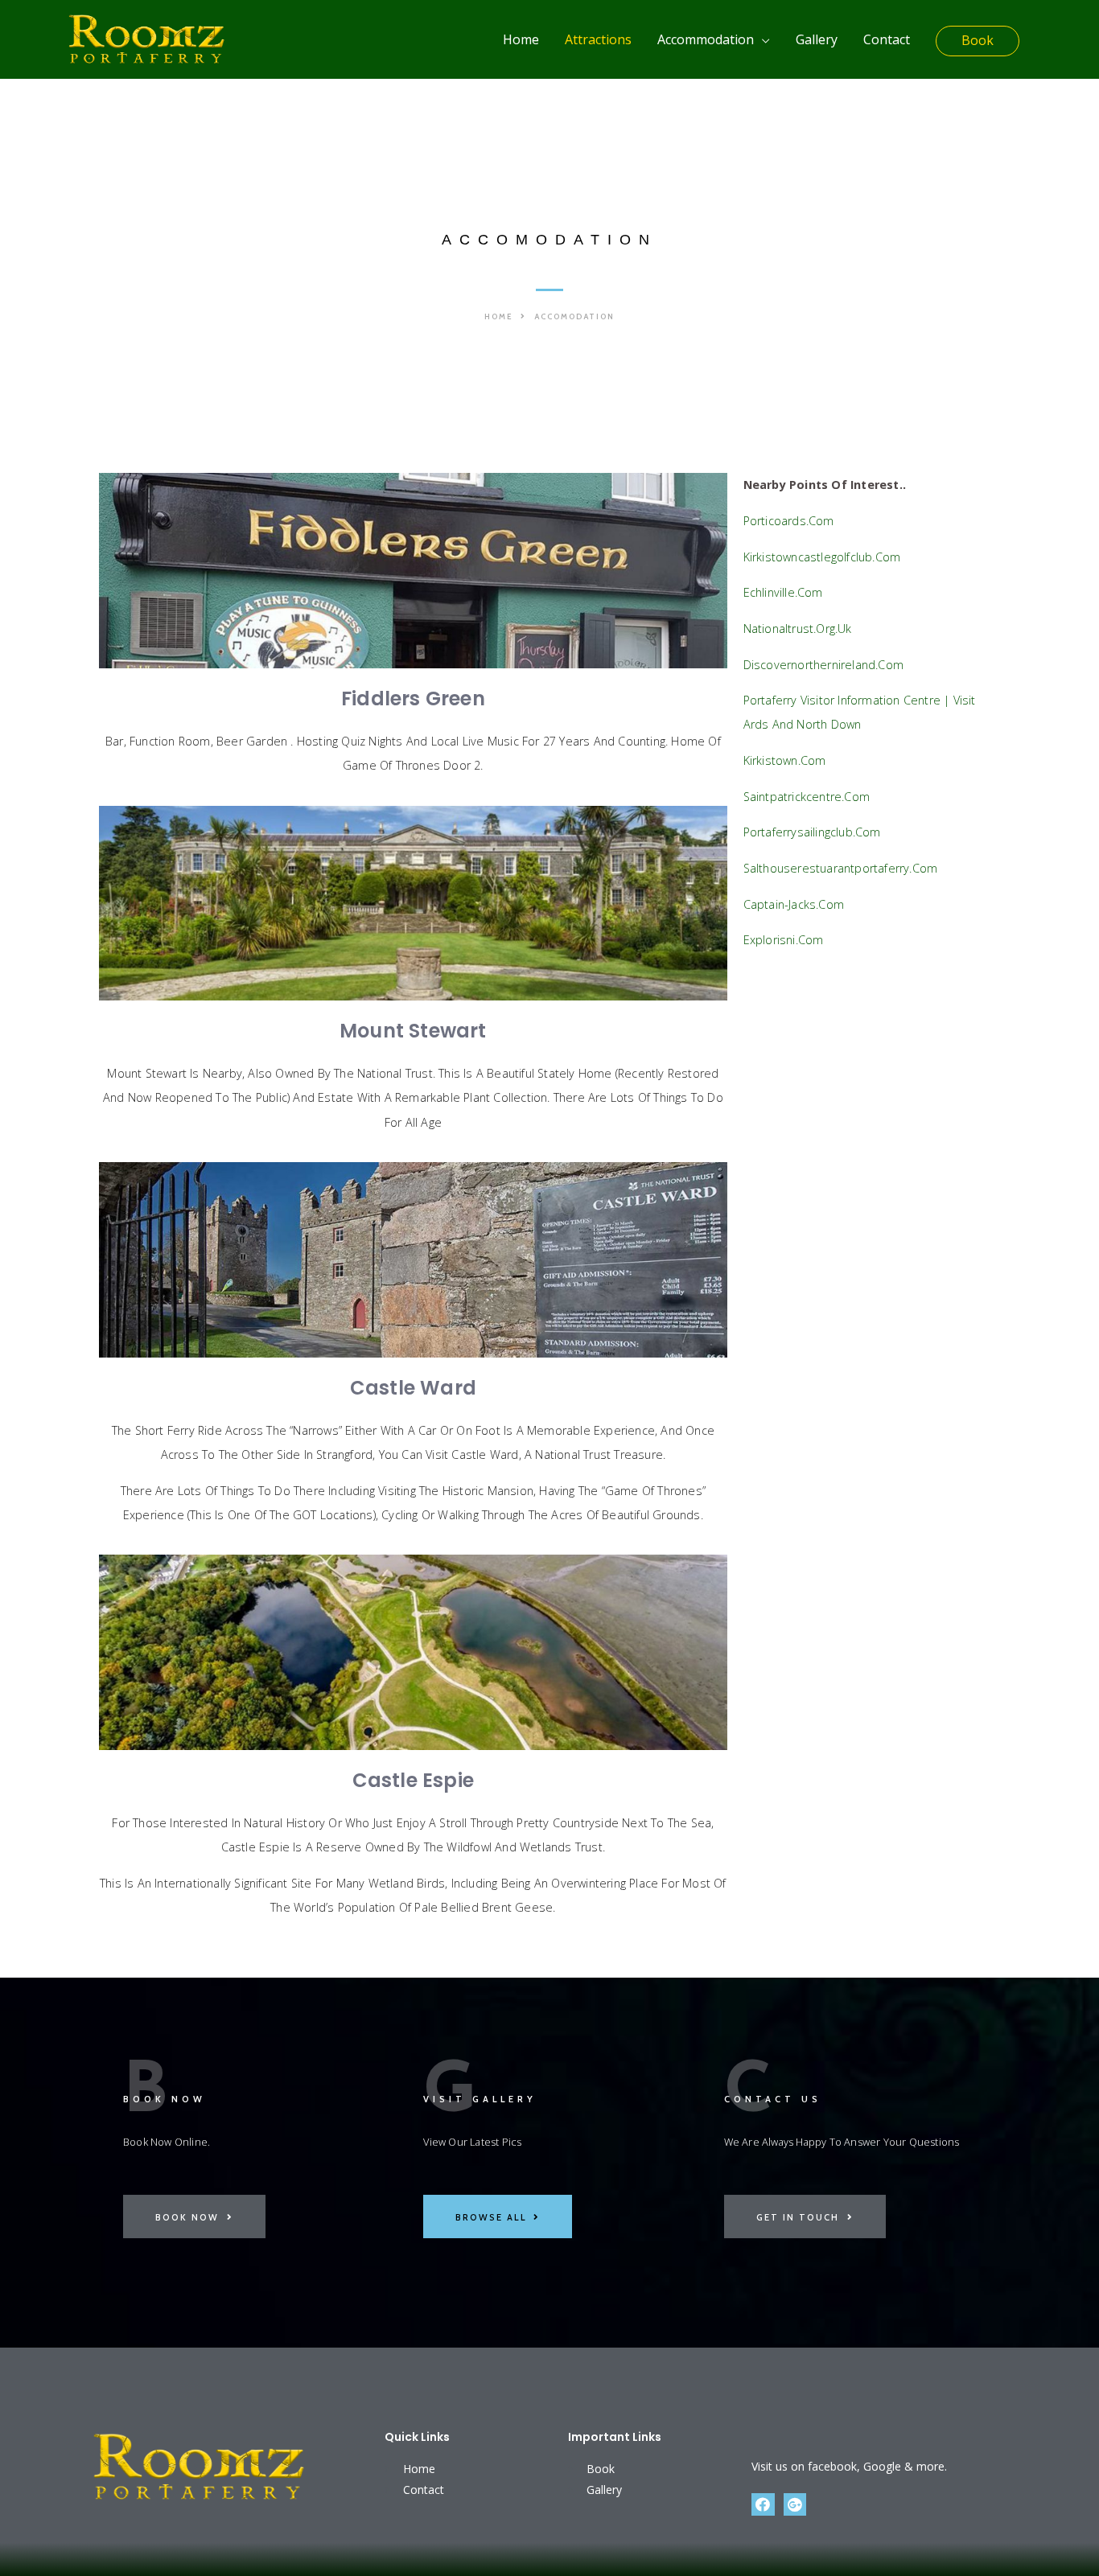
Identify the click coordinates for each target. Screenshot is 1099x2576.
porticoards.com (789, 521)
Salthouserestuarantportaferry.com (841, 868)
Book (978, 40)
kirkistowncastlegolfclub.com (822, 557)
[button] (505, 317)
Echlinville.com (783, 592)
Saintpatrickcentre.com (807, 797)
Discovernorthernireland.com (823, 665)
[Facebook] (763, 2505)
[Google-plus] (795, 2505)
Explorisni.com (784, 940)
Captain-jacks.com (794, 904)
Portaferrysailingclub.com (812, 832)
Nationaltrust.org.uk (798, 629)
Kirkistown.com (785, 760)
